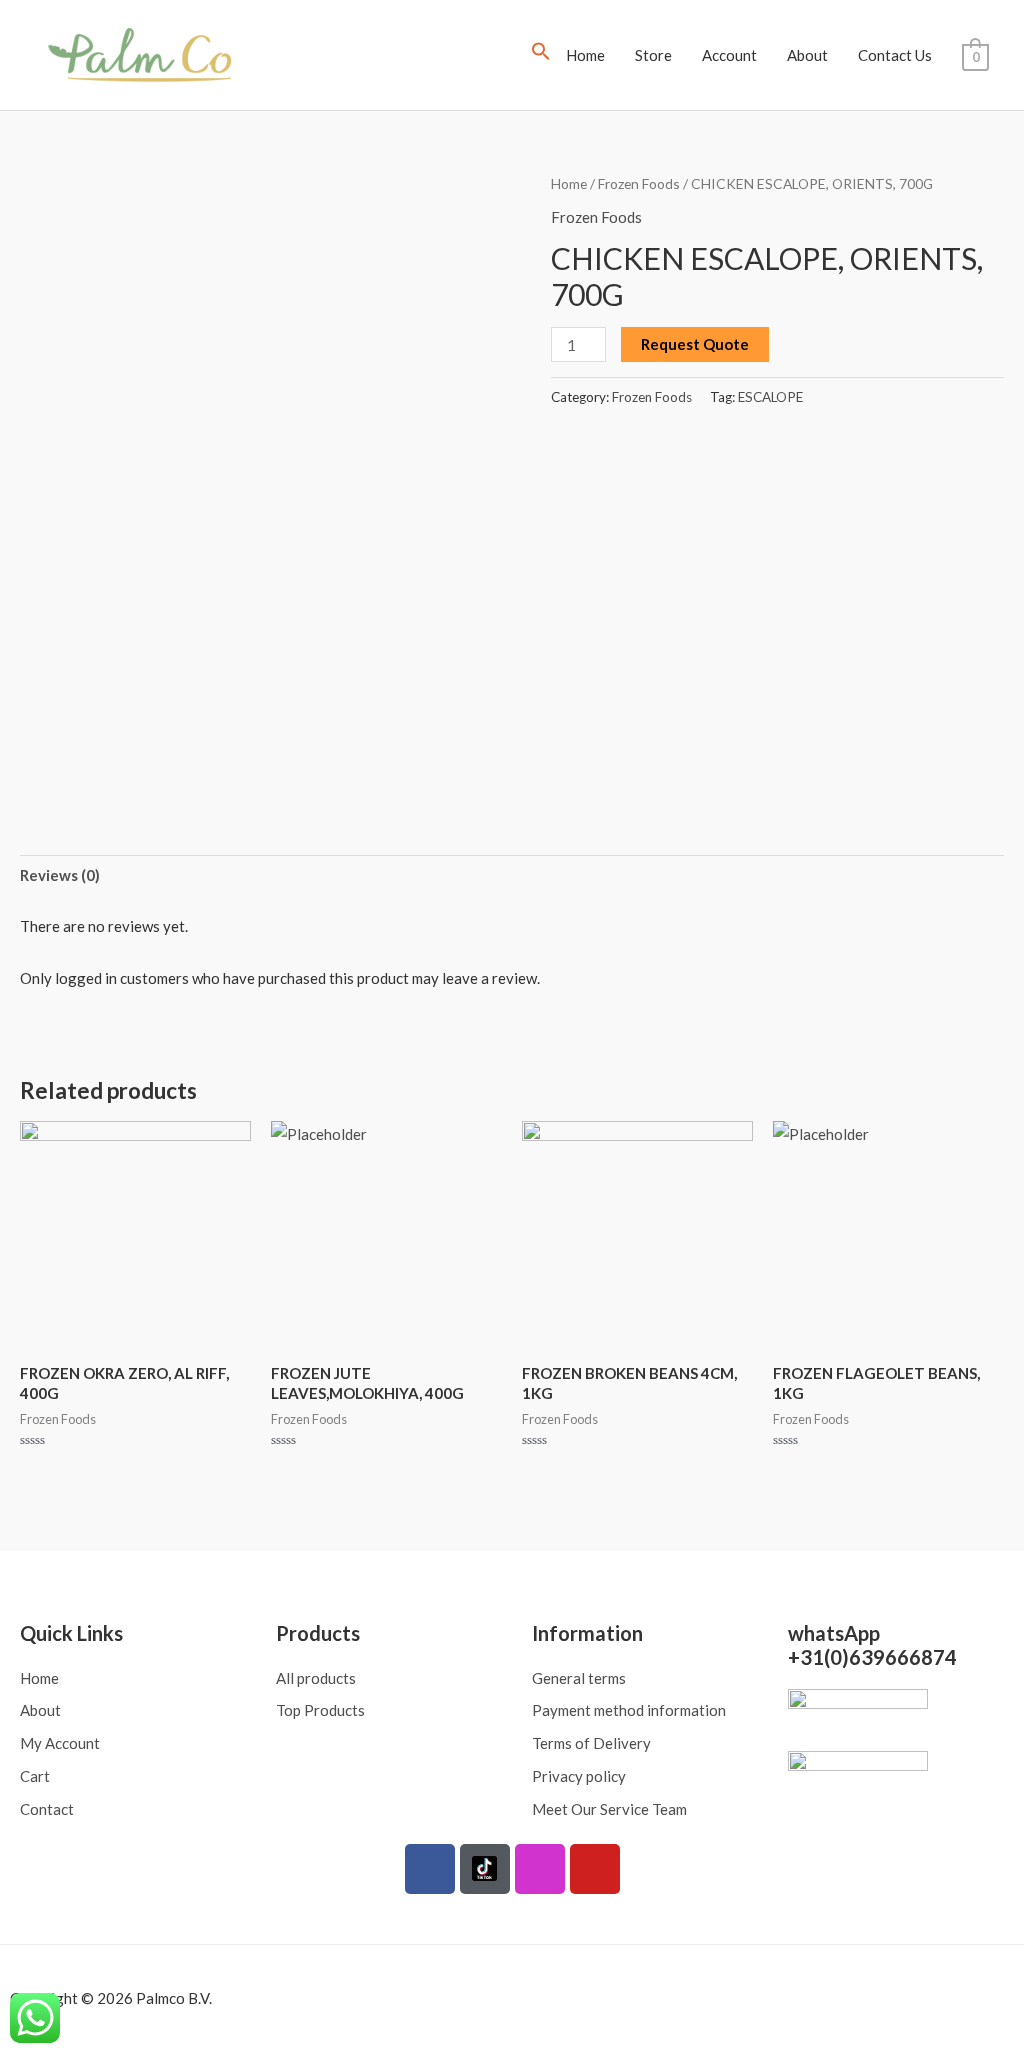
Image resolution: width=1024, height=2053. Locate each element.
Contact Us (895, 55)
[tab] (60, 876)
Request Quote (695, 344)
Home (585, 55)
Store (653, 55)
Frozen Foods (639, 183)
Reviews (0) (60, 875)
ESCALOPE (770, 397)
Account (729, 55)
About (807, 55)
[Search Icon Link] (541, 55)
